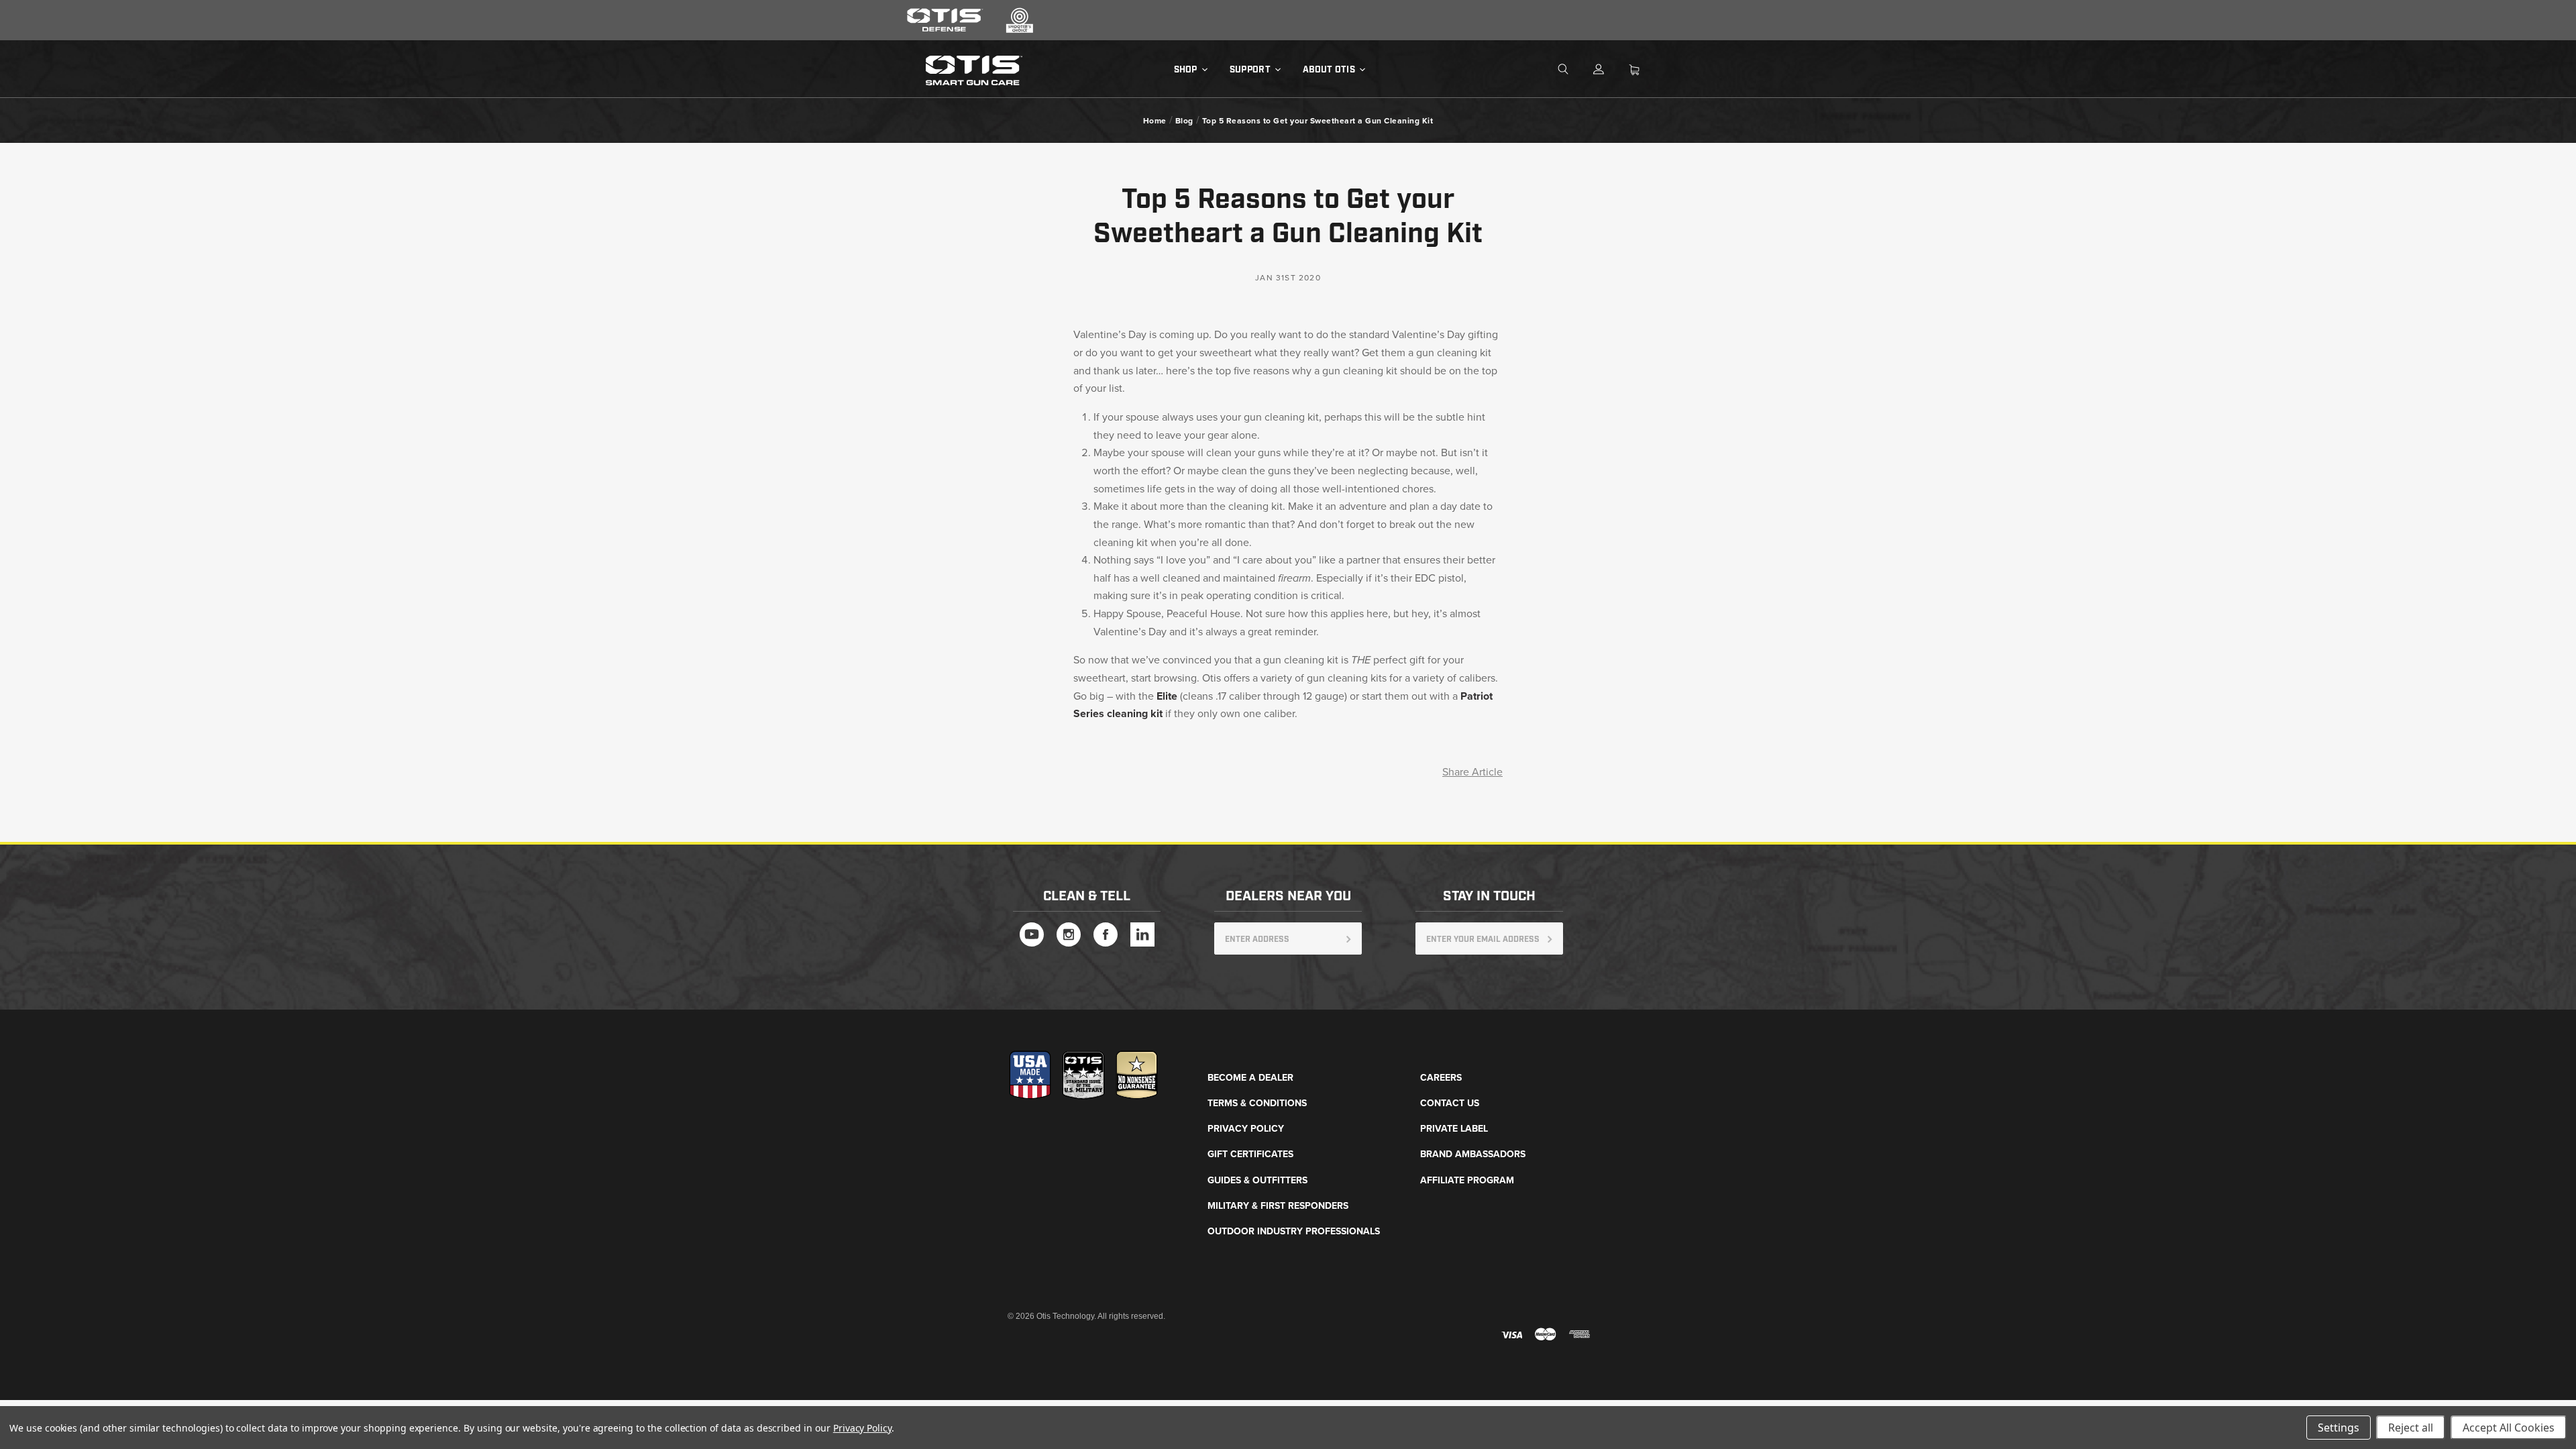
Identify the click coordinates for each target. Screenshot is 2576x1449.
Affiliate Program (1467, 1180)
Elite (1167, 696)
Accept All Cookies (2509, 1428)
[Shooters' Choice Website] (1020, 30)
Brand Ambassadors (1473, 1154)
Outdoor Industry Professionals (1294, 1231)
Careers (1441, 1078)
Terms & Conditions (1257, 1103)
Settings (2339, 1428)
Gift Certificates (1250, 1154)
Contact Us (1450, 1103)
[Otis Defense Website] (945, 30)
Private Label (1454, 1129)
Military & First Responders (1278, 1206)
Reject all (2411, 1428)
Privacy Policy (1246, 1129)
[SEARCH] (1574, 70)
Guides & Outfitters (1257, 1180)
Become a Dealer (1250, 1078)
